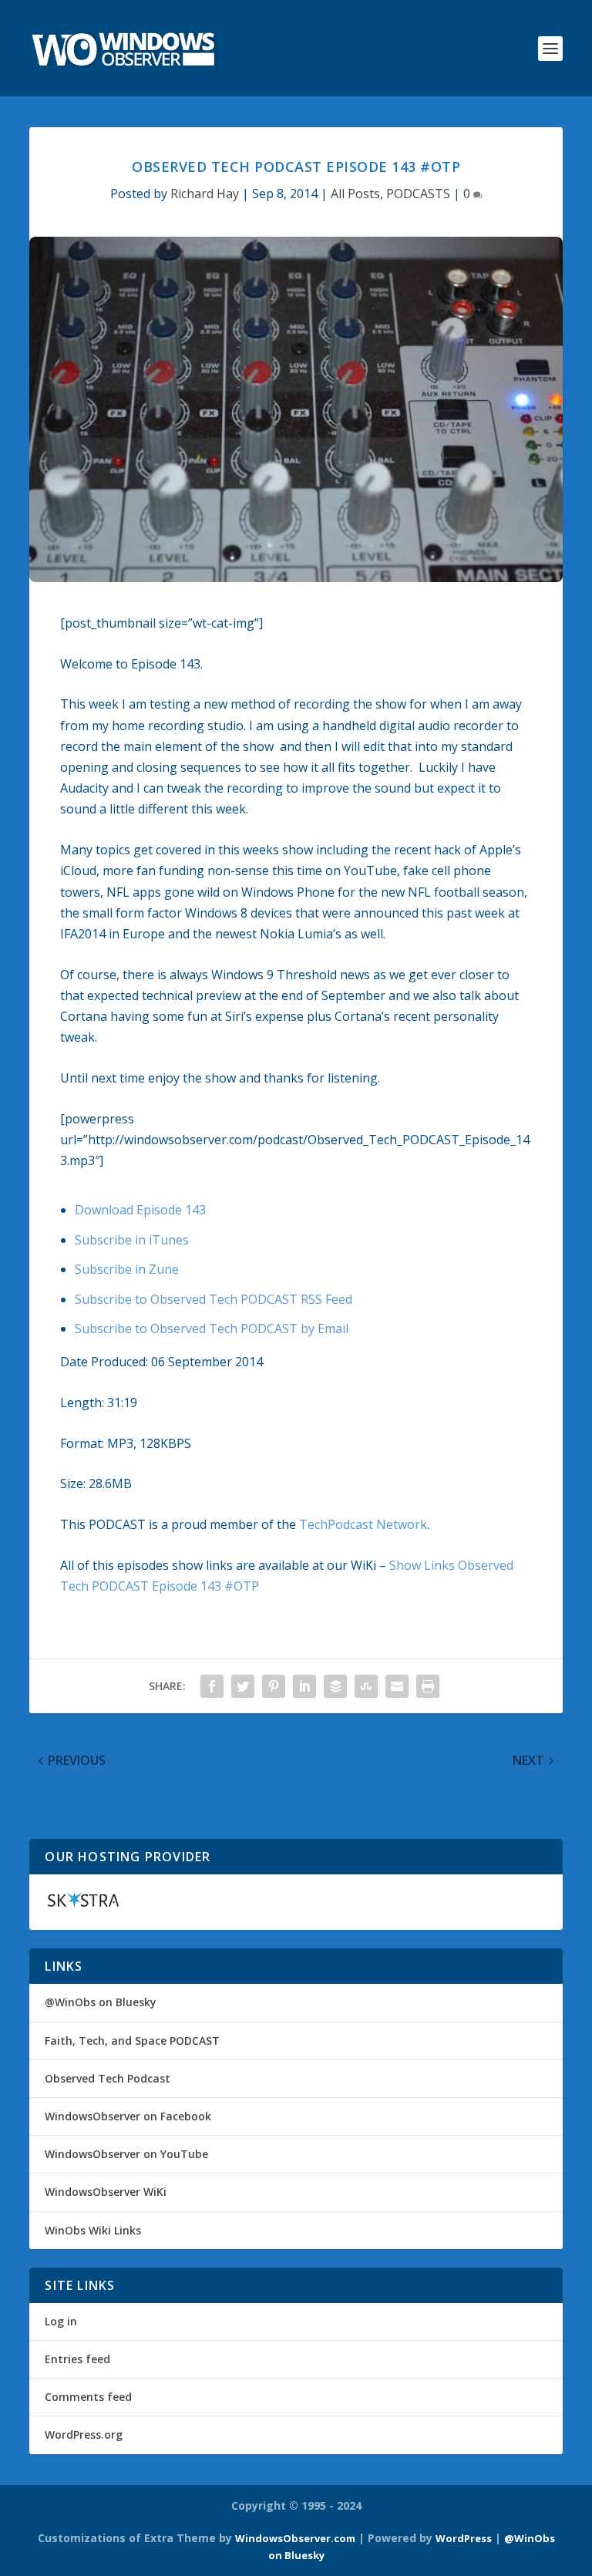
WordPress (464, 2538)
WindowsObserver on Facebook (128, 2116)
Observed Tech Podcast (108, 2078)
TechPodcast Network (363, 1524)
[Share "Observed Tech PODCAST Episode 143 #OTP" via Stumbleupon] (366, 1686)
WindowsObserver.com (295, 2538)
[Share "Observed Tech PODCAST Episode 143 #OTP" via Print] (428, 1686)
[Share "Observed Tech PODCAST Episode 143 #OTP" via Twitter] (243, 1686)
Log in (61, 2321)
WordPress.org (84, 2435)
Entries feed (77, 2359)
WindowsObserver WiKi (106, 2192)
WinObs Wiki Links (93, 2230)
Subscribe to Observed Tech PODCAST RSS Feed (214, 1299)
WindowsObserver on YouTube (126, 2154)
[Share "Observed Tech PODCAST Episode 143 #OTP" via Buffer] (335, 1686)
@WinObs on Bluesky (101, 2002)
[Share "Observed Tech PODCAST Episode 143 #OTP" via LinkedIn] (304, 1686)
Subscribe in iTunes (132, 1240)
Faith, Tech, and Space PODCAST (132, 2041)
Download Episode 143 (140, 1210)
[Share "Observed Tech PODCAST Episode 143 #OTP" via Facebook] (212, 1686)
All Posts (355, 194)
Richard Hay (205, 194)
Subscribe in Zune (127, 1269)
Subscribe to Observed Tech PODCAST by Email (212, 1328)
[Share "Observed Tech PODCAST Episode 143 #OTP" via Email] (397, 1686)
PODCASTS (418, 194)
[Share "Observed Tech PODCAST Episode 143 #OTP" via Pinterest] (274, 1686)
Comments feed (88, 2397)
